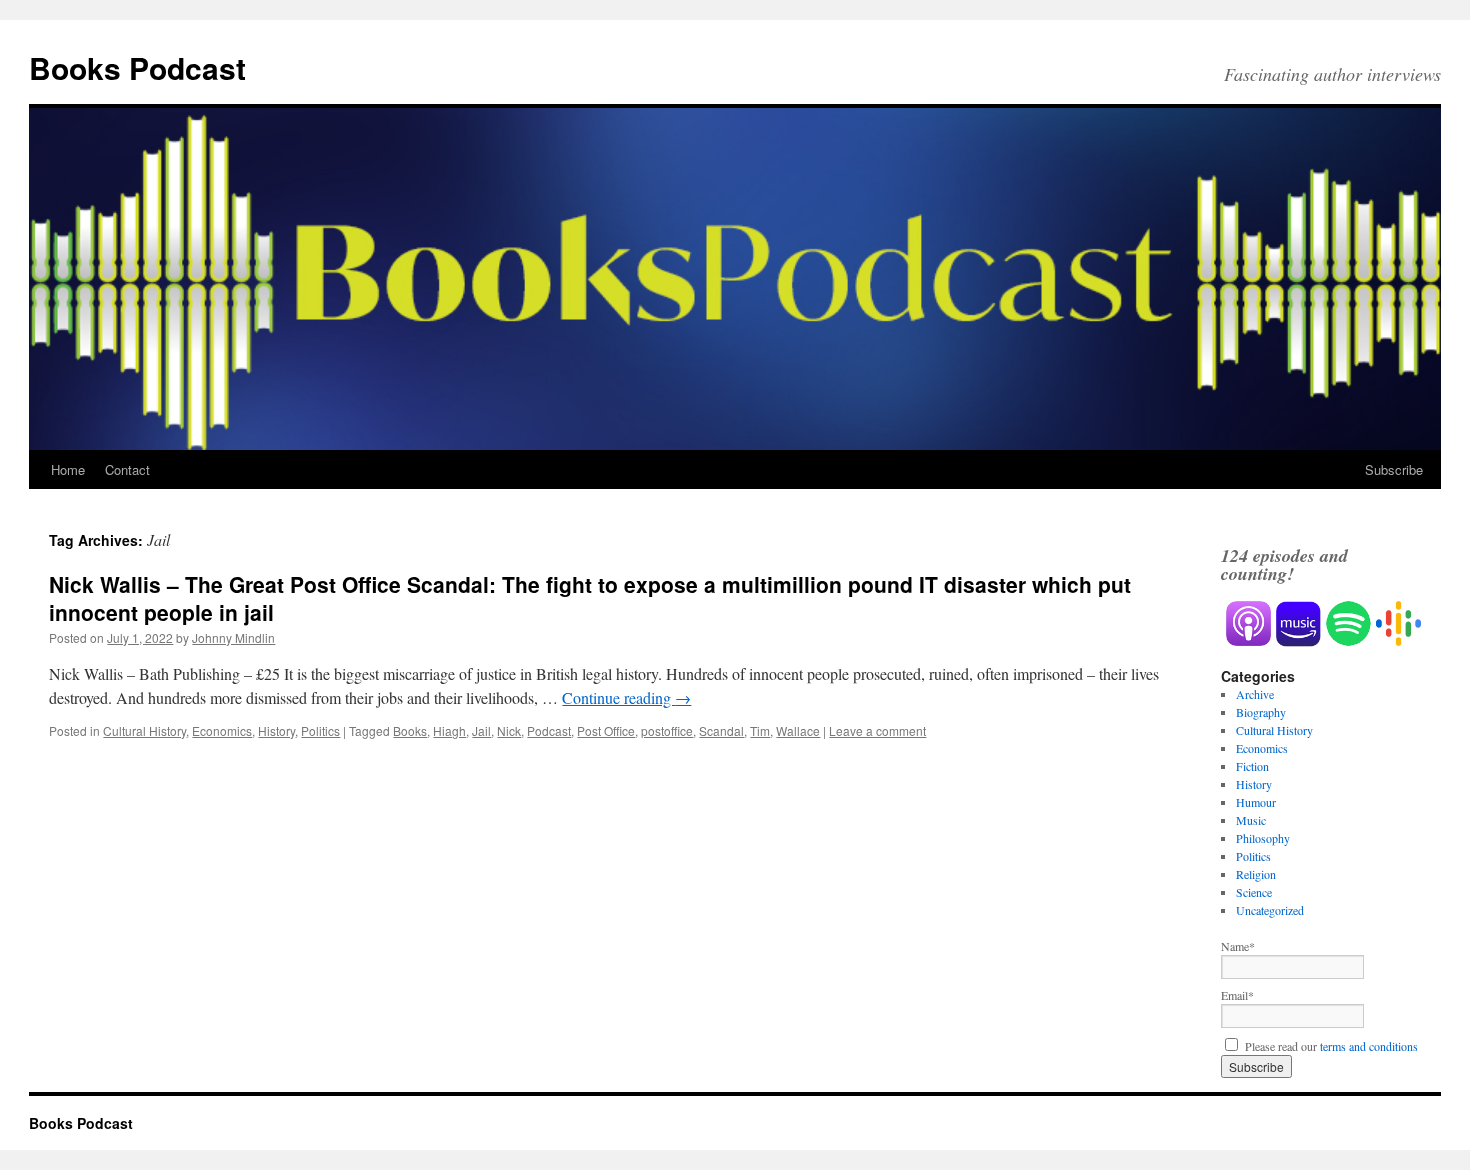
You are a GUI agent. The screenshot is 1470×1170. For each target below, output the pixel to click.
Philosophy (1263, 838)
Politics (320, 730)
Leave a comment (877, 730)
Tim (760, 730)
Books (410, 730)
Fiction (1252, 766)
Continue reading (626, 697)
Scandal (721, 730)
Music (1251, 820)
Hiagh (449, 730)
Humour (1256, 802)
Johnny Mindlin (233, 637)
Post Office (606, 730)
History (276, 730)
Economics (222, 730)
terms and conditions (1369, 1046)
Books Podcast (137, 67)
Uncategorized (1270, 910)
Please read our (1329, 1046)
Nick (509, 730)
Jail (481, 730)
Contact (127, 469)
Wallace (798, 730)
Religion (1256, 874)
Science (1254, 892)
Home (68, 469)
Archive (1255, 694)
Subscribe (1394, 469)
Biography (1261, 712)
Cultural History (144, 730)
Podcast (549, 730)
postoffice (667, 730)
